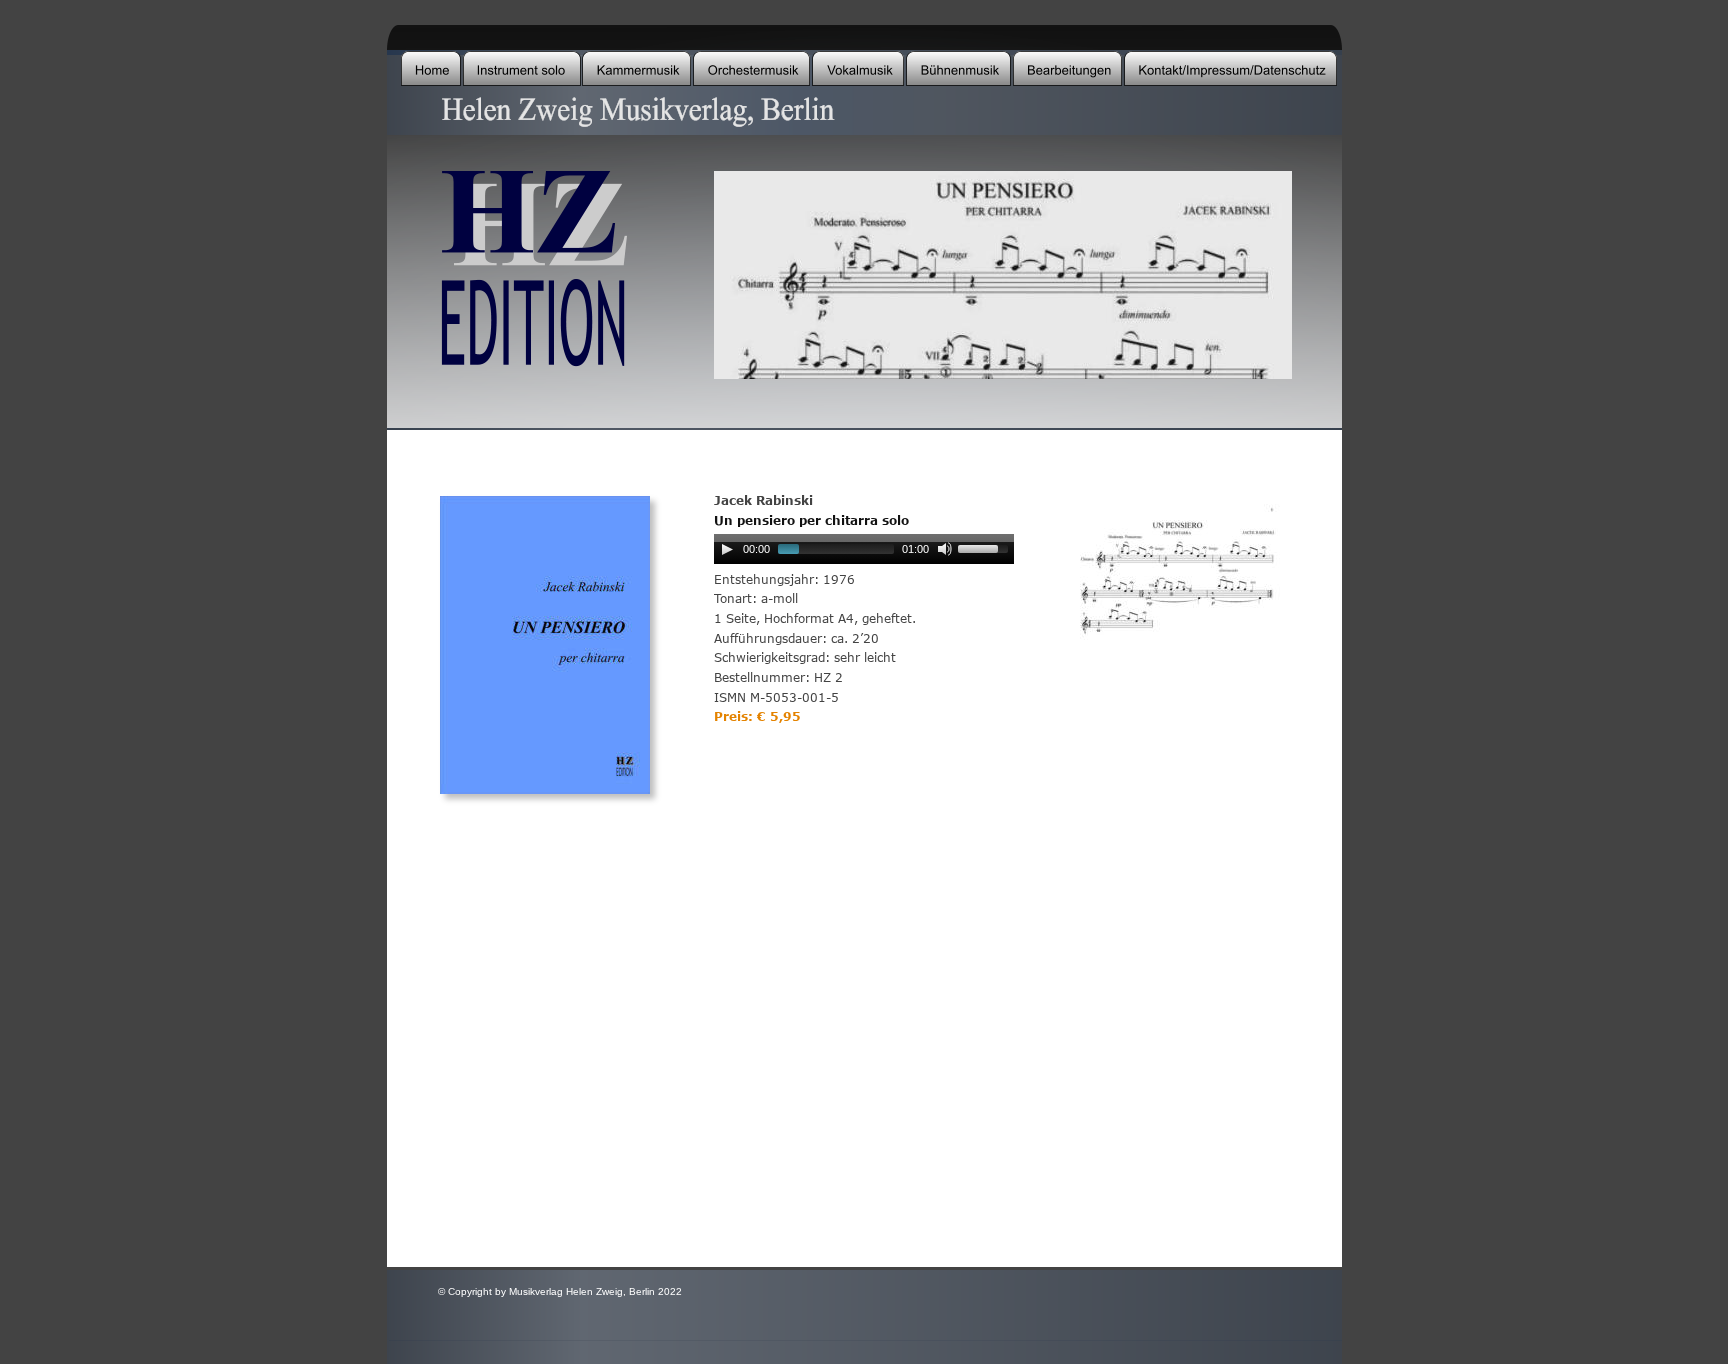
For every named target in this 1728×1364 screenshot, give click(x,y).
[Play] (727, 549)
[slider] (986, 547)
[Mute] (945, 549)
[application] (864, 553)
